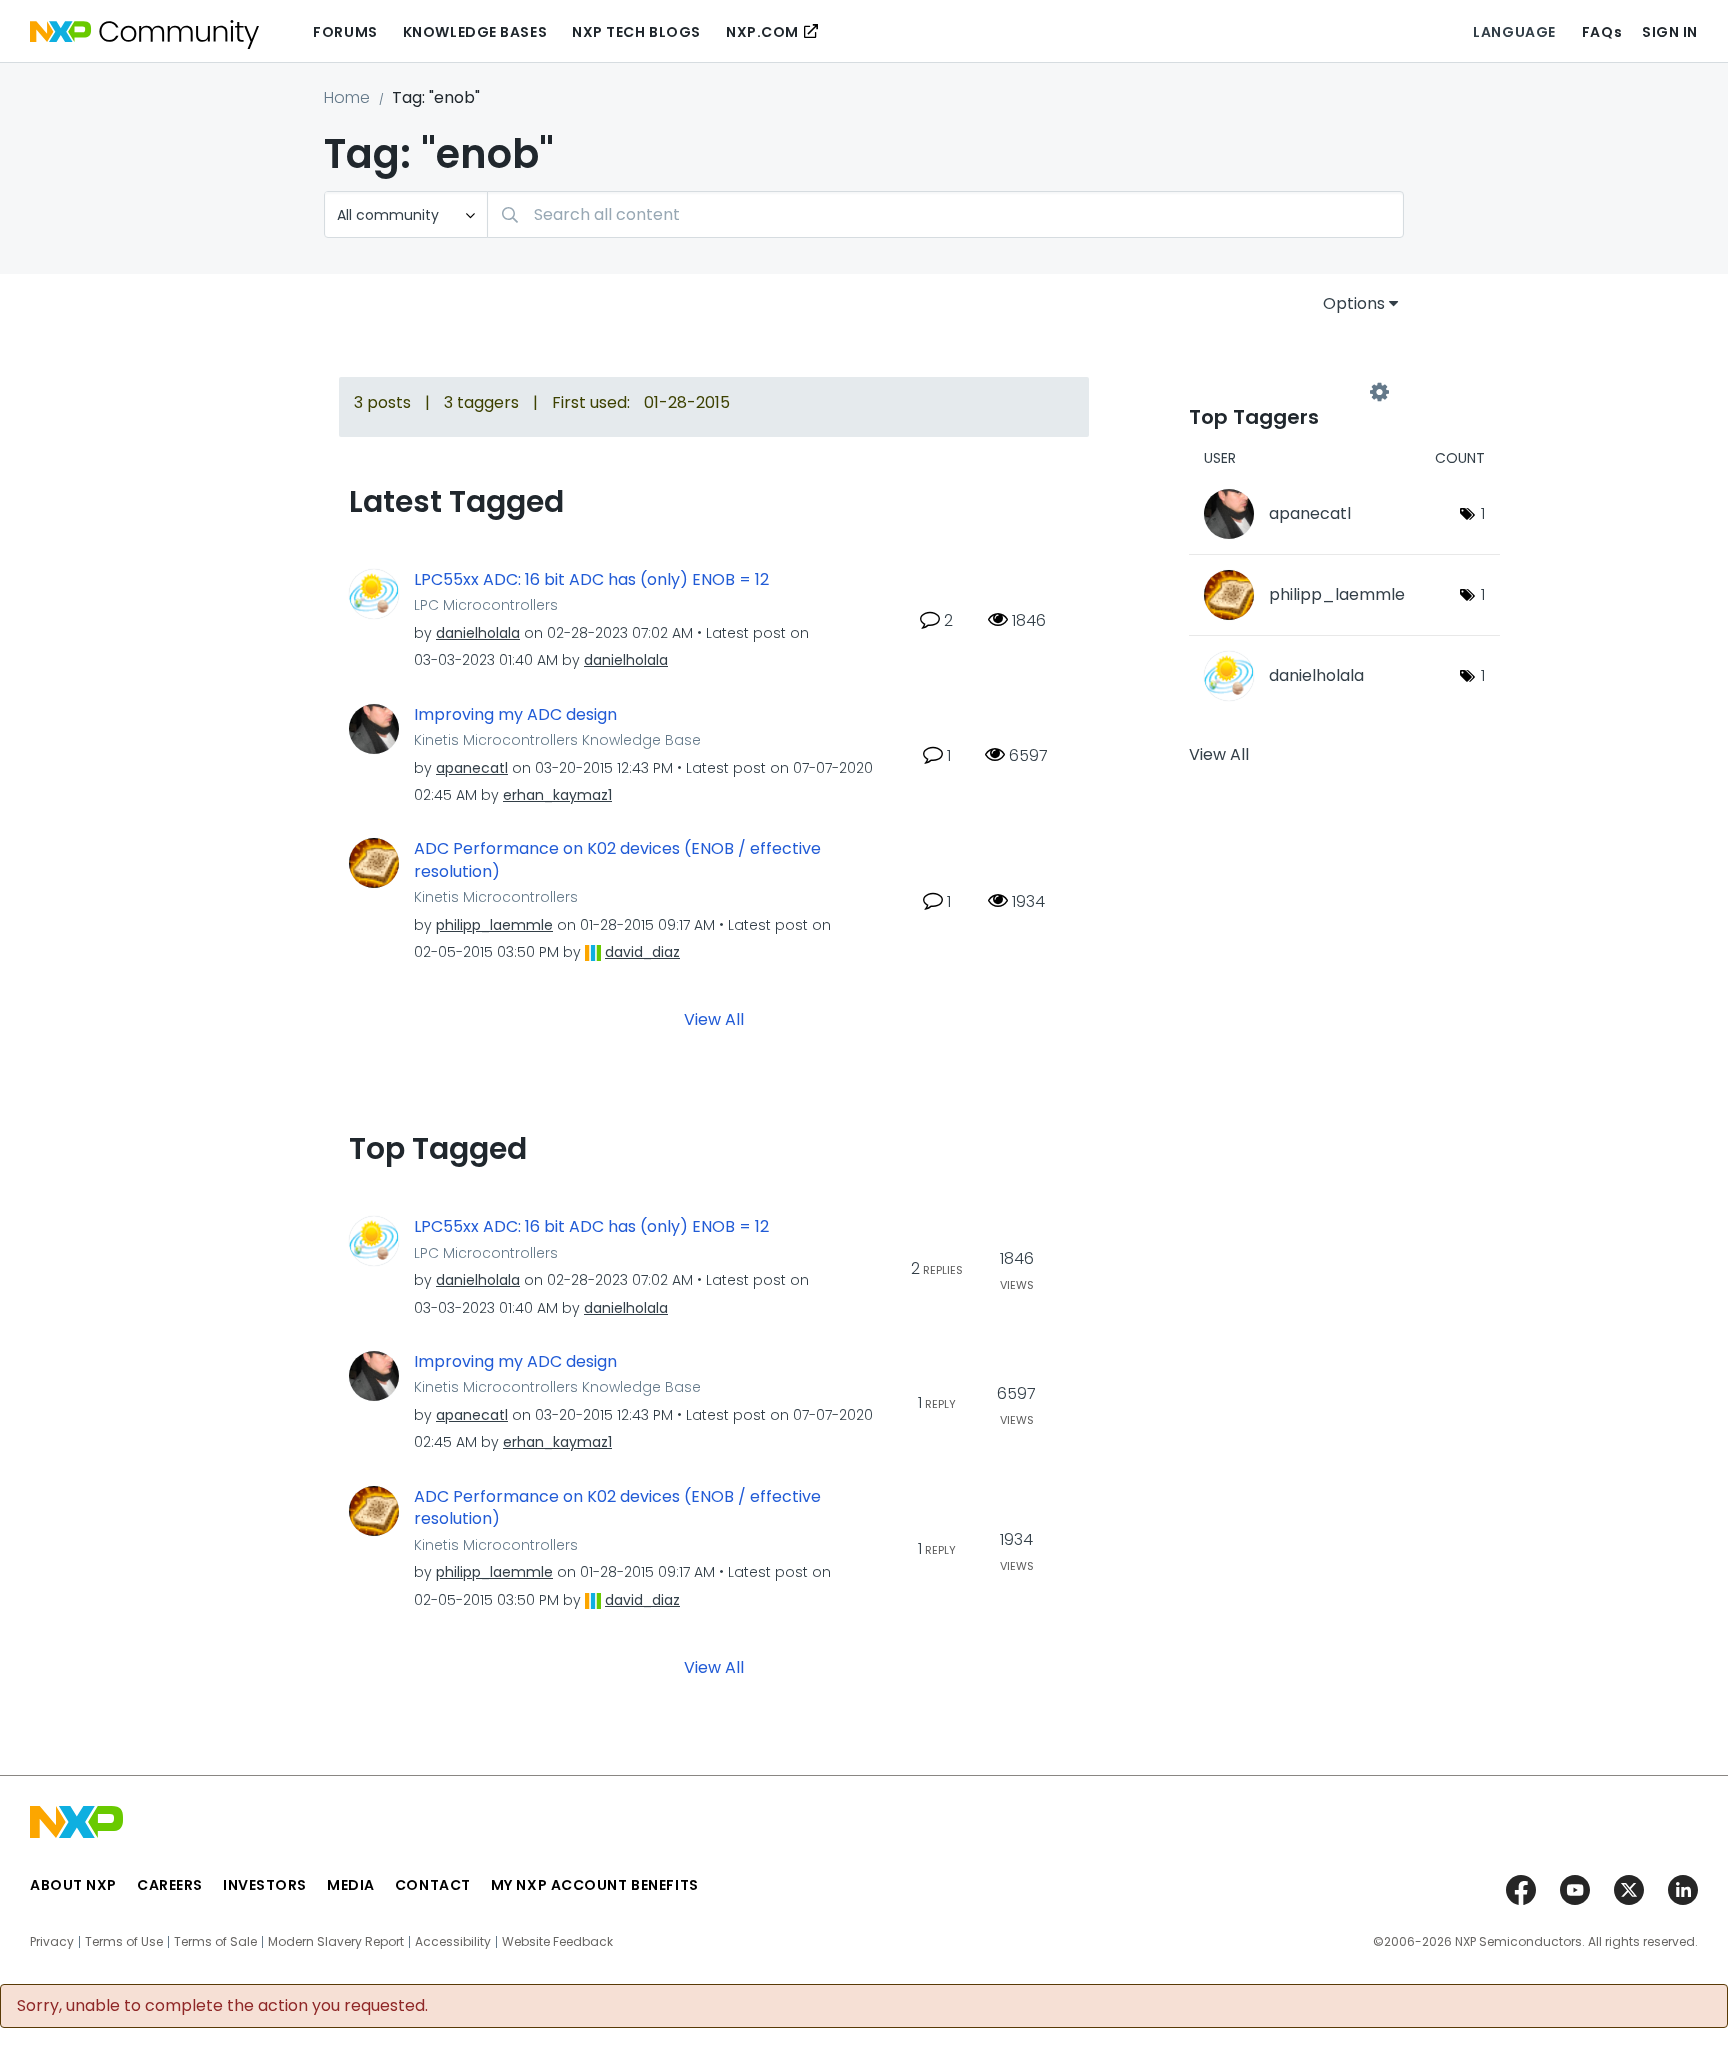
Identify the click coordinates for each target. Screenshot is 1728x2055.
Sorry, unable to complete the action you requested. (222, 2006)
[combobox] (945, 214)
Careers (170, 1885)
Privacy (52, 1942)
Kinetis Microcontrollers (496, 897)
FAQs (1602, 32)
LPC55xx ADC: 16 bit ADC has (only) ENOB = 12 (591, 580)
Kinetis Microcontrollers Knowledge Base (557, 740)
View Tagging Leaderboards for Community (1284, 392)
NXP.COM (762, 32)
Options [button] (1354, 303)
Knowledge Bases (475, 32)
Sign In (1670, 32)
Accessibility (453, 1942)
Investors (265, 1885)
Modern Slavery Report (336, 1942)
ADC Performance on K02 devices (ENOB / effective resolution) (617, 860)
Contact (433, 1885)
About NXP (73, 1885)
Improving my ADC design (515, 715)
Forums (345, 32)
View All (714, 1019)
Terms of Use (124, 1942)
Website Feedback (557, 1942)
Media (351, 1885)
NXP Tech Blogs (636, 32)
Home (347, 97)
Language (1514, 32)
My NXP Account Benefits (595, 1885)
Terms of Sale (215, 1942)
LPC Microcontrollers (486, 605)
